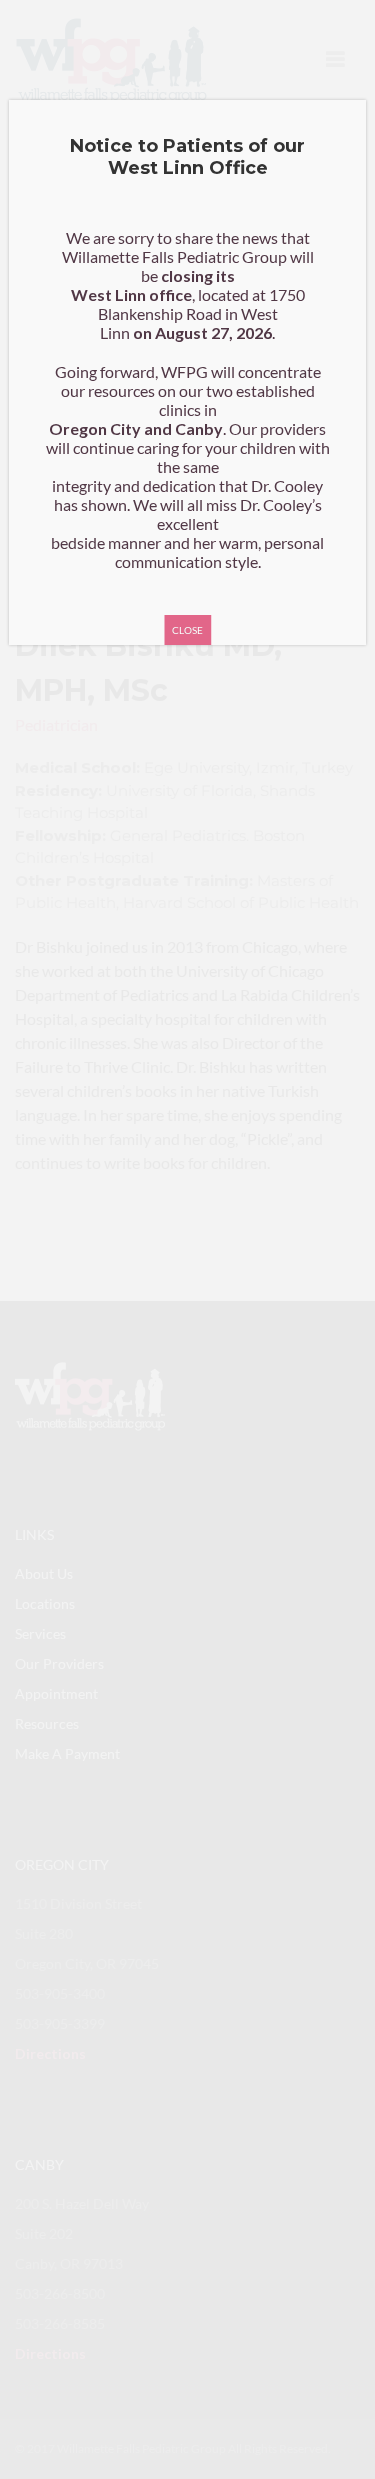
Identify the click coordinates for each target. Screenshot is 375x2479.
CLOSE (187, 630)
